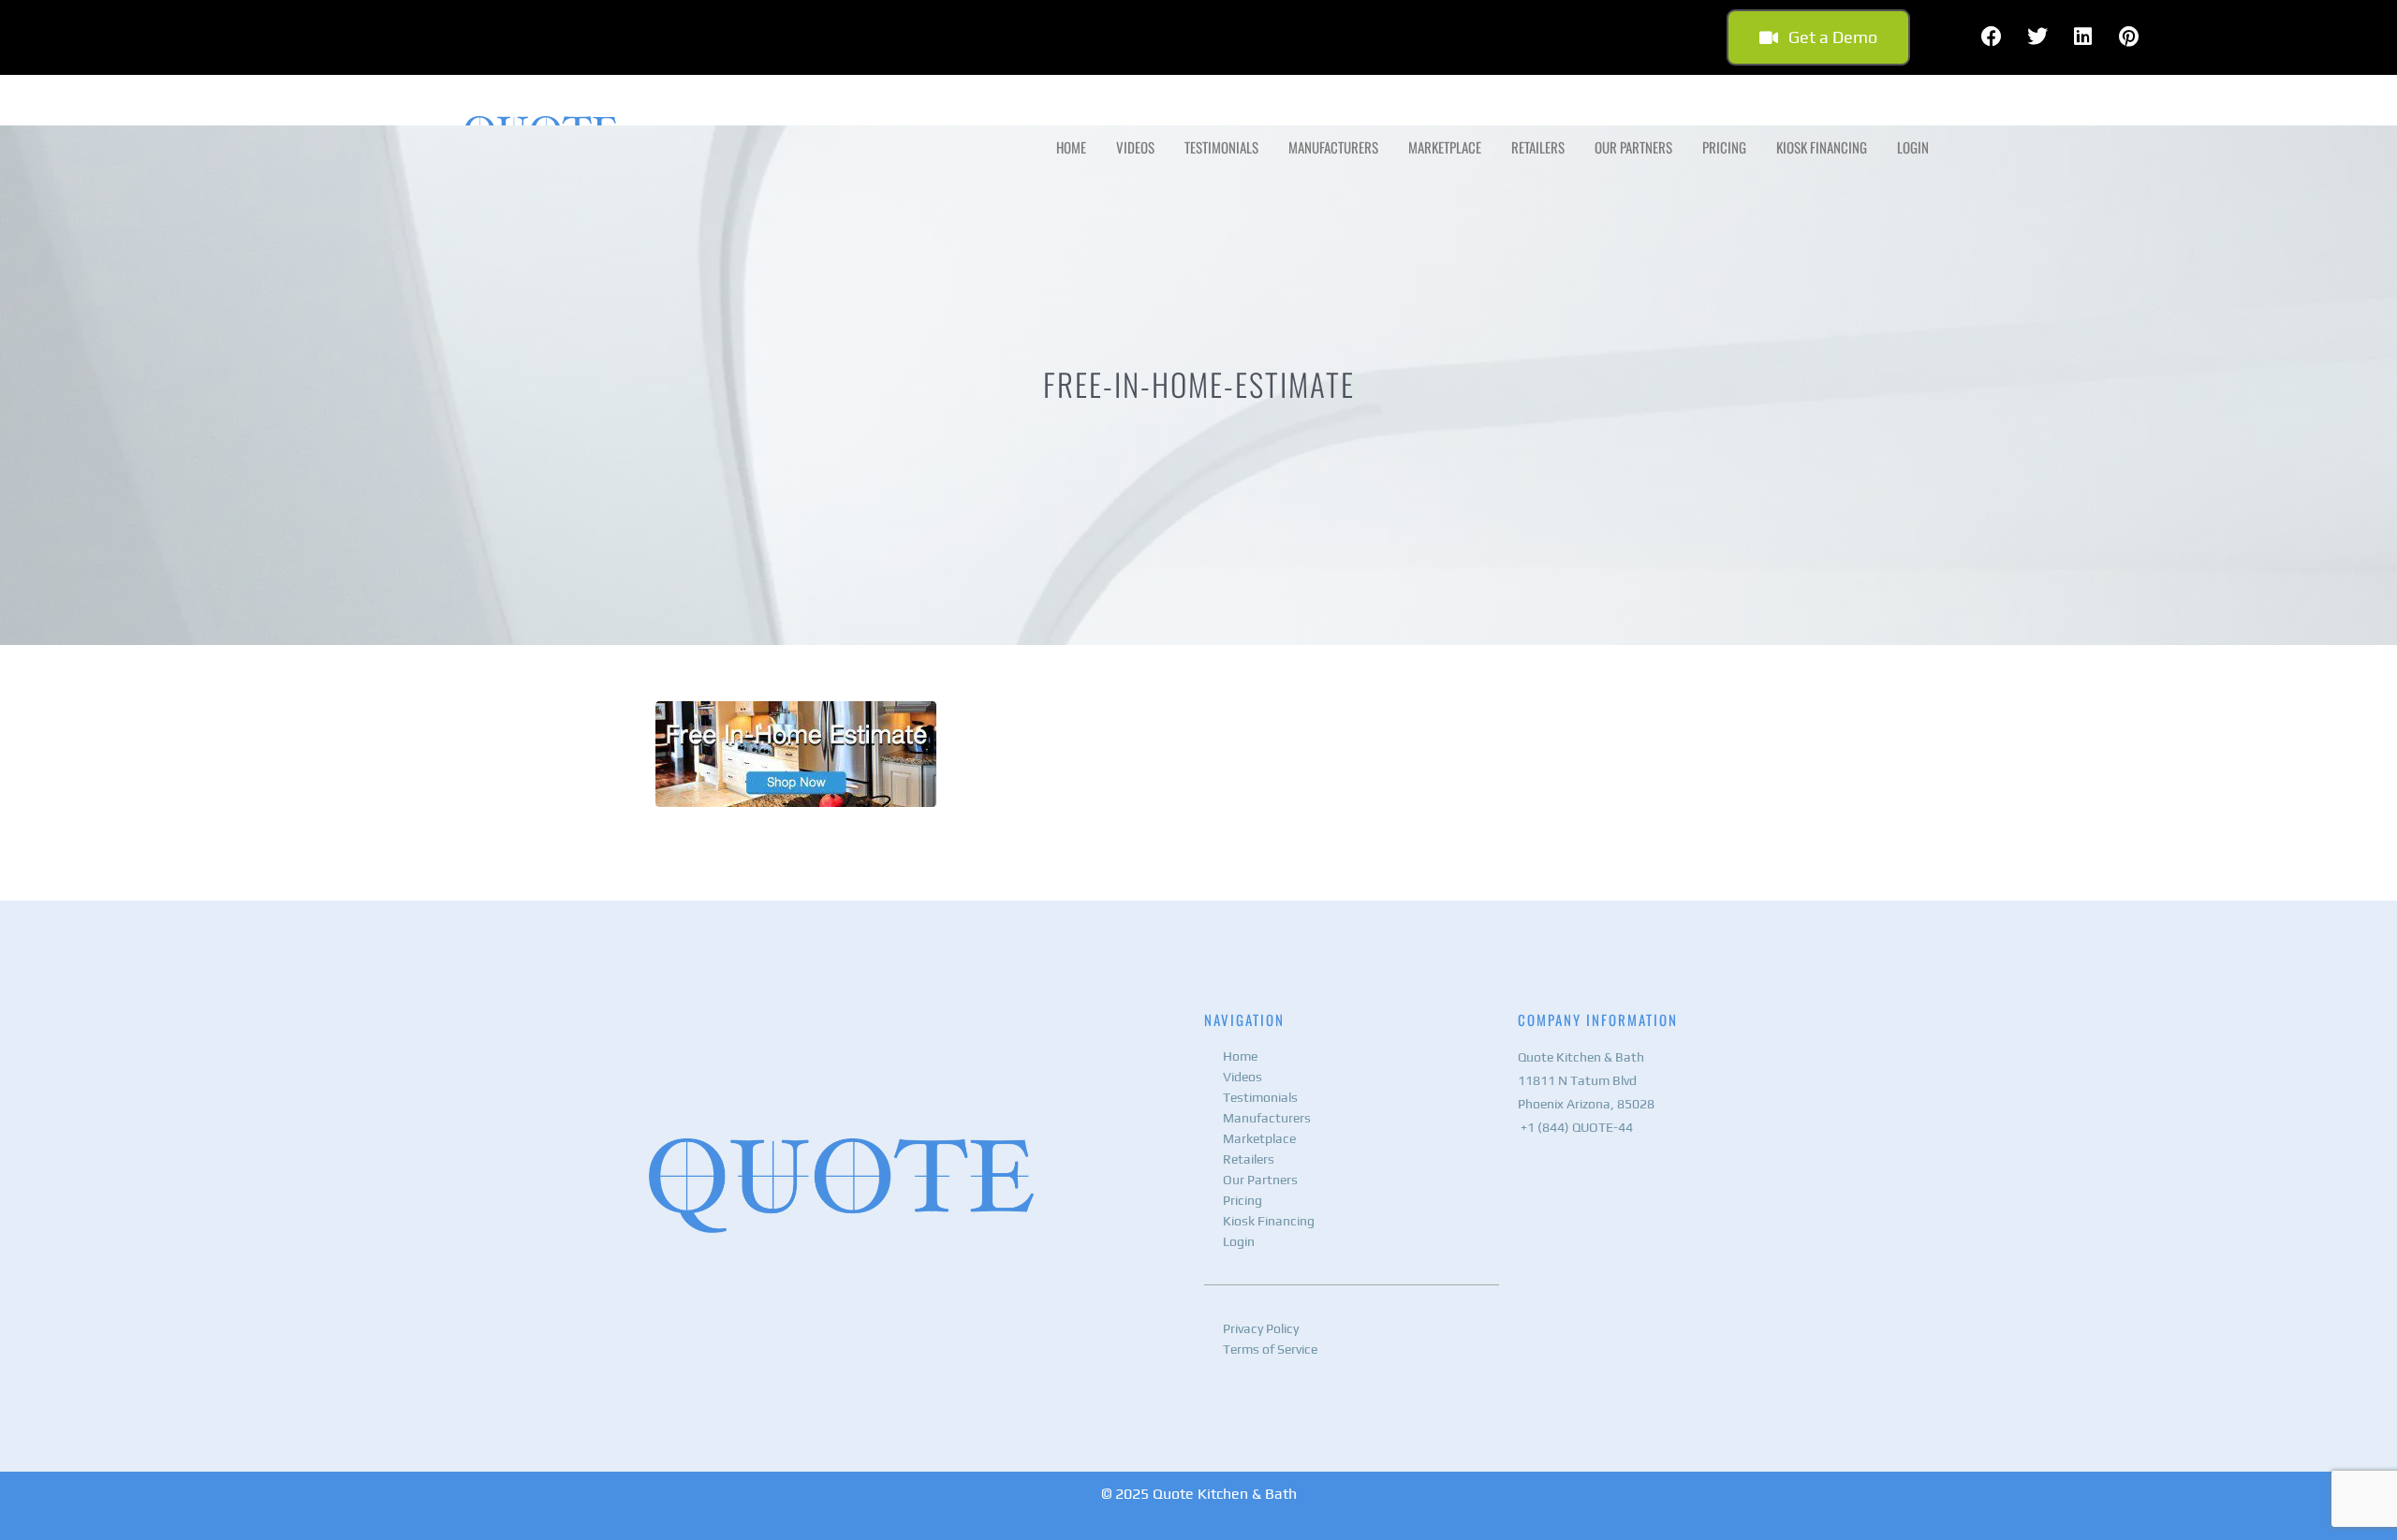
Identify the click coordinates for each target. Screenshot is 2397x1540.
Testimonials (1221, 147)
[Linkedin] (2083, 37)
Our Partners (1633, 147)
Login (1913, 147)
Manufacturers (1333, 147)
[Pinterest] (2129, 37)
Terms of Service (1270, 1349)
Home (1071, 147)
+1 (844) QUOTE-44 (1575, 1127)
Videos (1135, 147)
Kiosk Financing (1822, 147)
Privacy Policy (1261, 1328)
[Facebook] (1992, 37)
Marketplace (1445, 147)
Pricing (1724, 147)
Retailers (1538, 147)
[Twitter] (2037, 37)
